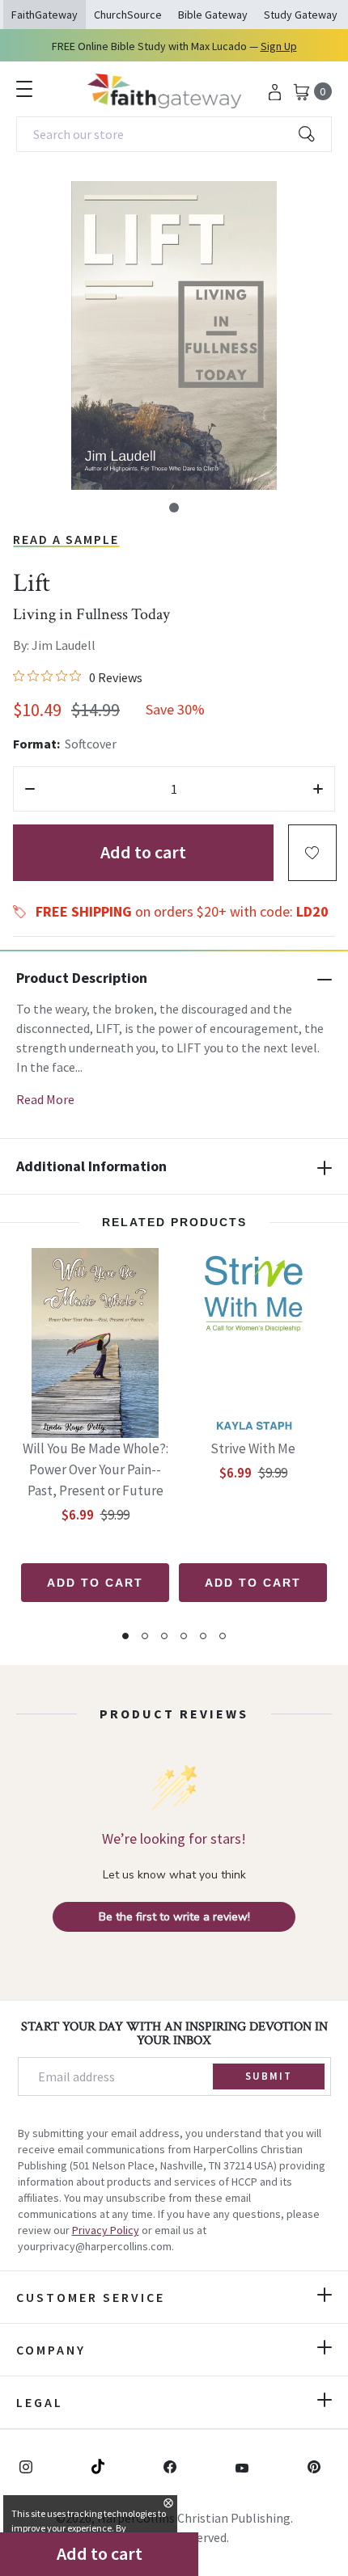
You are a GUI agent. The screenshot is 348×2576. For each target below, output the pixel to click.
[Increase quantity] (318, 789)
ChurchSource (128, 15)
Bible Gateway (213, 15)
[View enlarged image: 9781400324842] (174, 335)
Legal (40, 2402)
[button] (174, 508)
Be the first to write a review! (174, 1917)
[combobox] (174, 134)
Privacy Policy (106, 2230)
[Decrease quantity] (30, 789)
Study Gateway (301, 15)
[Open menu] (24, 89)
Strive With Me (253, 1448)
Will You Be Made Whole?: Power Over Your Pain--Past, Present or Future (95, 1469)
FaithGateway (45, 15)
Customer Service (91, 2297)
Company (51, 2350)
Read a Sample (66, 539)
